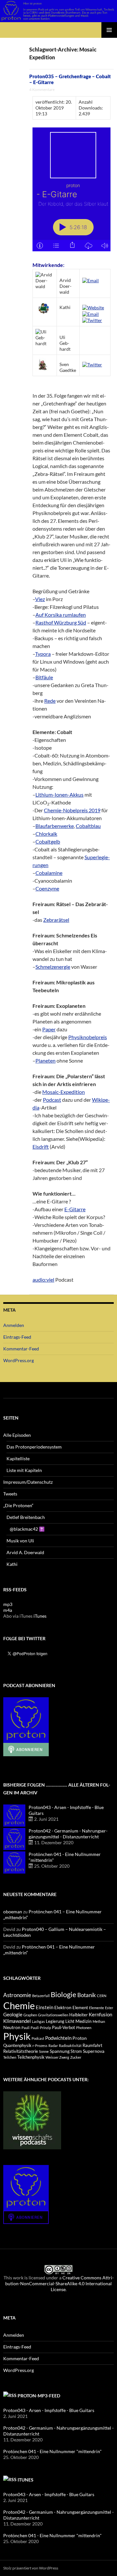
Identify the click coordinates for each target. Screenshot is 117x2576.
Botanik (87, 1995)
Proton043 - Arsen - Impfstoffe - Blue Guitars (49, 2410)
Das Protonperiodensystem (34, 1447)
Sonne (44, 2051)
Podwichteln (58, 2038)
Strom (76, 2051)
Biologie (64, 1994)
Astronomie (17, 1995)
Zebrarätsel (56, 920)
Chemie (19, 2005)
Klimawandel (17, 2021)
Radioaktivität (70, 2046)
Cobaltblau (88, 826)
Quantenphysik (17, 2046)
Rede (50, 701)
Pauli (26, 2028)
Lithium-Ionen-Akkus (59, 795)
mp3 (8, 1604)
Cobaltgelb (48, 841)
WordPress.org (19, 1360)
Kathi (12, 1564)
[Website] (93, 307)
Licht (70, 2021)
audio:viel (43, 1280)
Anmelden (14, 1325)
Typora (43, 654)
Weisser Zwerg (57, 2057)
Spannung (60, 2051)
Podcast (52, 1100)
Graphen (30, 2015)
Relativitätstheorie (21, 2051)
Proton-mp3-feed (39, 2396)
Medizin (84, 2021)
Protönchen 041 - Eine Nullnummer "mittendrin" (52, 2451)
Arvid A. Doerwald (25, 1552)
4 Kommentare (42, 89)
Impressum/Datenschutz (28, 1482)
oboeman (13, 1912)
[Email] (91, 280)
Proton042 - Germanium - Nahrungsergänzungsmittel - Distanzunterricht (68, 1834)
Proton (80, 2038)
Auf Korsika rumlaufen (61, 615)
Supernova (94, 2051)
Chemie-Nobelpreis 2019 (72, 810)
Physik (17, 2036)
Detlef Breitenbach (26, 1517)
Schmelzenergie (53, 967)
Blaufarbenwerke (55, 826)
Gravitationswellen (53, 2015)
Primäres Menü (109, 30)
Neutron (12, 2027)
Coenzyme (47, 888)
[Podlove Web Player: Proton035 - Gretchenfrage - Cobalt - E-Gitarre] (71, 189)
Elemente (97, 2008)
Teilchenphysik (31, 2057)
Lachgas (38, 2021)
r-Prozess (40, 2046)
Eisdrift (41, 1147)
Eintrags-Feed (17, 1337)
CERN (102, 1996)
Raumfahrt (92, 2046)
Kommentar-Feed (21, 1349)
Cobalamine (49, 873)
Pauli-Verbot (64, 2028)
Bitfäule (44, 677)
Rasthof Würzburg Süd (61, 622)
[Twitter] (92, 320)
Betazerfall (41, 1996)
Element (80, 2008)
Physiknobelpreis (88, 1037)
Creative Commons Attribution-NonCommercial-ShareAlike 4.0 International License (59, 2283)
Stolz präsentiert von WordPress (31, 2568)
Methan (99, 2021)
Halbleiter (78, 2015)
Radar (53, 2046)
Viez (40, 599)
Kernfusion (100, 2014)
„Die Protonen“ (18, 1505)
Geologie (13, 2014)
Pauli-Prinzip (41, 2028)
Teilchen (10, 2057)
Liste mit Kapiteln (24, 1470)
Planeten (45, 1060)
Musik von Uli (20, 1541)
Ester (109, 2008)
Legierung (55, 2021)
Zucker (76, 2057)
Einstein (45, 2007)
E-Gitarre (75, 1209)
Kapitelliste (18, 1458)
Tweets (10, 1494)
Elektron (63, 2007)
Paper (49, 1029)
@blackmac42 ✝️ (27, 1529)
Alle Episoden (17, 1435)
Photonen (84, 2028)
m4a (8, 1610)
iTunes (40, 1616)
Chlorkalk (46, 834)
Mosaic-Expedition (64, 1092)
